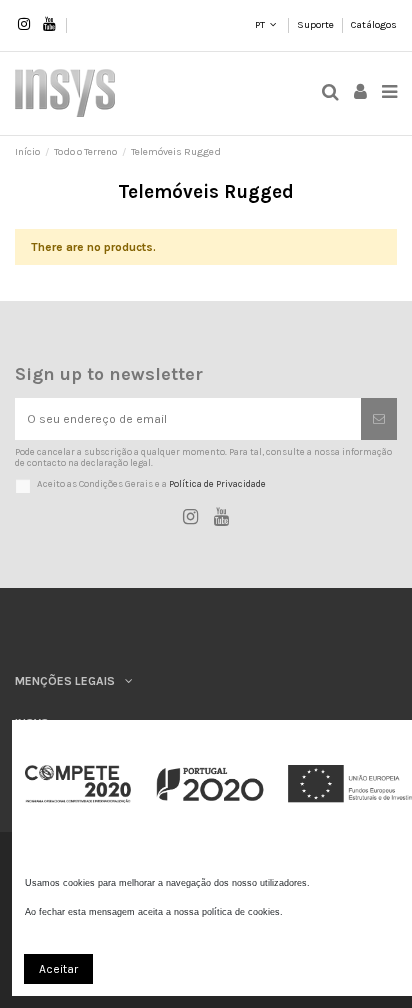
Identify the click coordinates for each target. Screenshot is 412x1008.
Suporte (316, 25)
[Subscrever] (379, 419)
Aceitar (58, 969)
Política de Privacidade (217, 483)
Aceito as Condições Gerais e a (151, 483)
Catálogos (374, 25)
